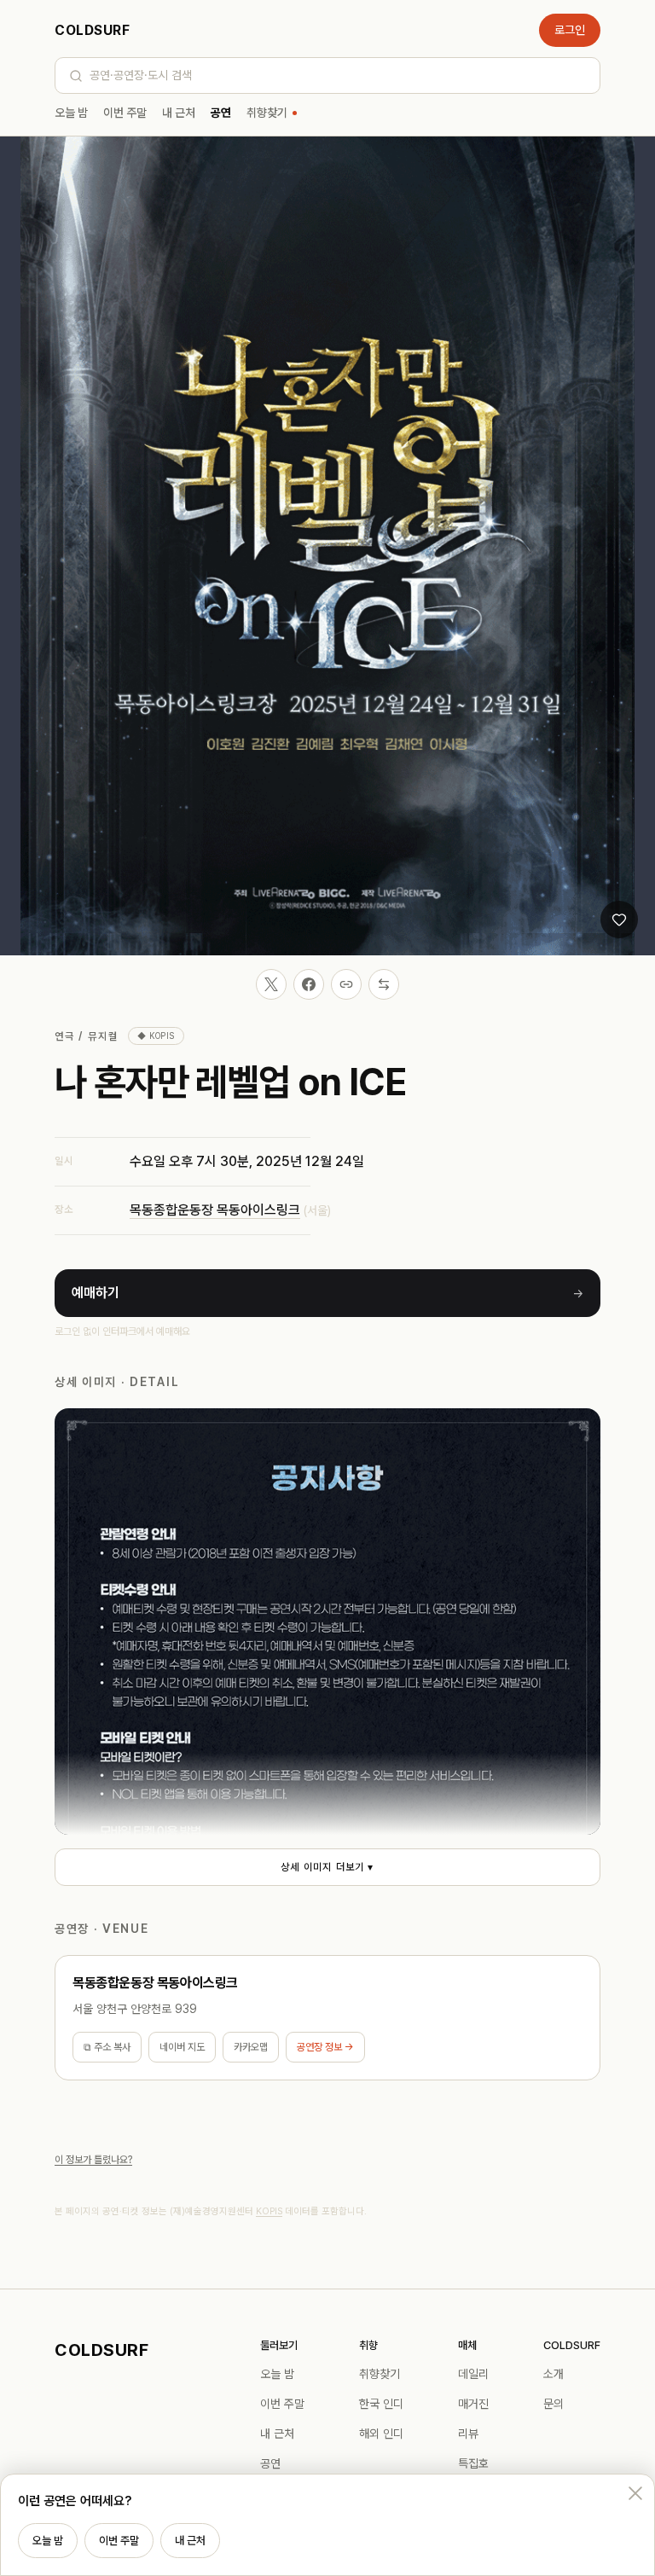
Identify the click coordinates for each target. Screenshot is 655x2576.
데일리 (473, 2374)
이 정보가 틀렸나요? (93, 2160)
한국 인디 (381, 2404)
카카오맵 (251, 2047)
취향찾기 (267, 113)
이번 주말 (125, 113)
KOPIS (269, 2211)
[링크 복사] (346, 984)
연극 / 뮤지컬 (86, 1036)
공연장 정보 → (325, 2047)
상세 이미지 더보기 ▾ (327, 1867)
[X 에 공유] (271, 984)
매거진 (473, 2404)
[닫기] (635, 2493)
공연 (221, 113)
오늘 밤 (71, 113)
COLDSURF (92, 30)
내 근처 (179, 113)
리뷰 (468, 2434)
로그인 (570, 30)
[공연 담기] (619, 920)
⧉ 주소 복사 (107, 2047)
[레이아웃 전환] (384, 984)
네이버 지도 (182, 2047)
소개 (554, 2374)
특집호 (473, 2463)
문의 (554, 2404)
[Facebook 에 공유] (309, 984)
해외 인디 (381, 2434)
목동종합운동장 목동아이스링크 (215, 1210)
